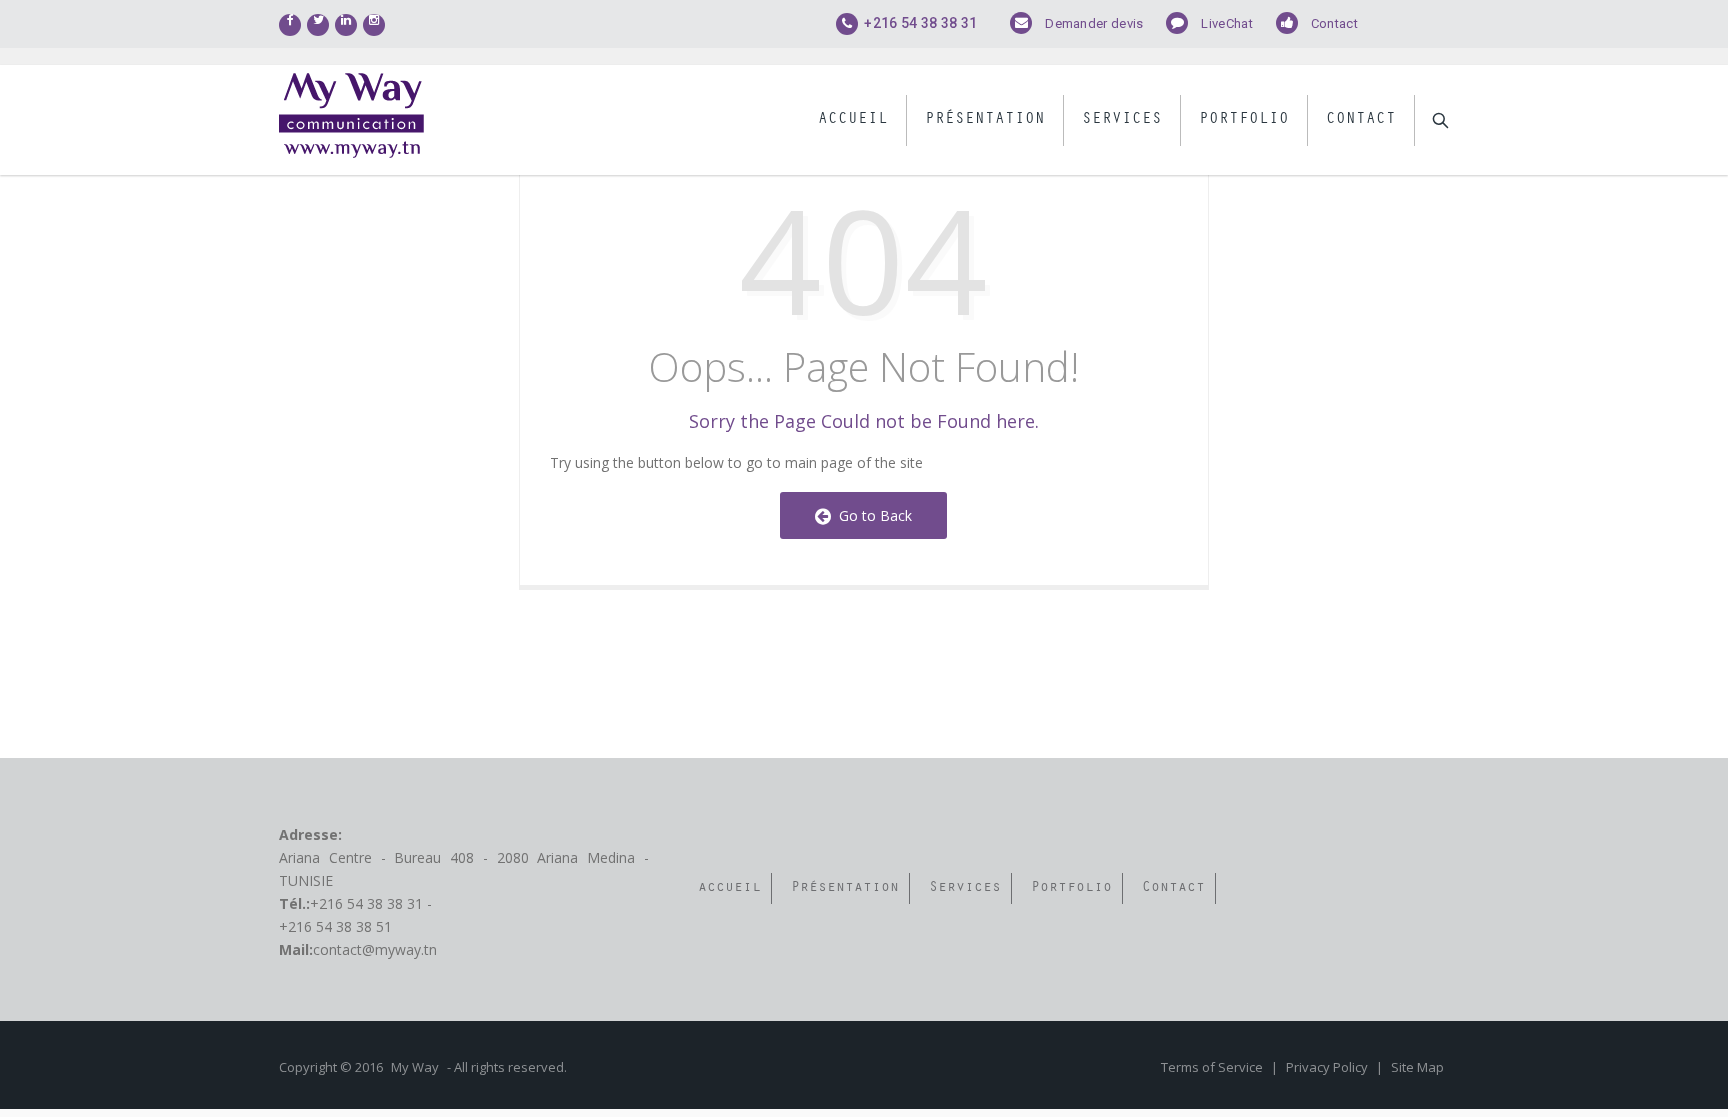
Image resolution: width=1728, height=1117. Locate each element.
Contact (1334, 23)
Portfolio (1244, 120)
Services (1122, 120)
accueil (729, 888)
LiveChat (1226, 23)
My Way (415, 1067)
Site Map (1417, 1067)
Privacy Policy (1328, 1067)
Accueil (853, 120)
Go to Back (871, 515)
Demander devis (1094, 23)
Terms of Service (1213, 1067)
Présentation (985, 120)
